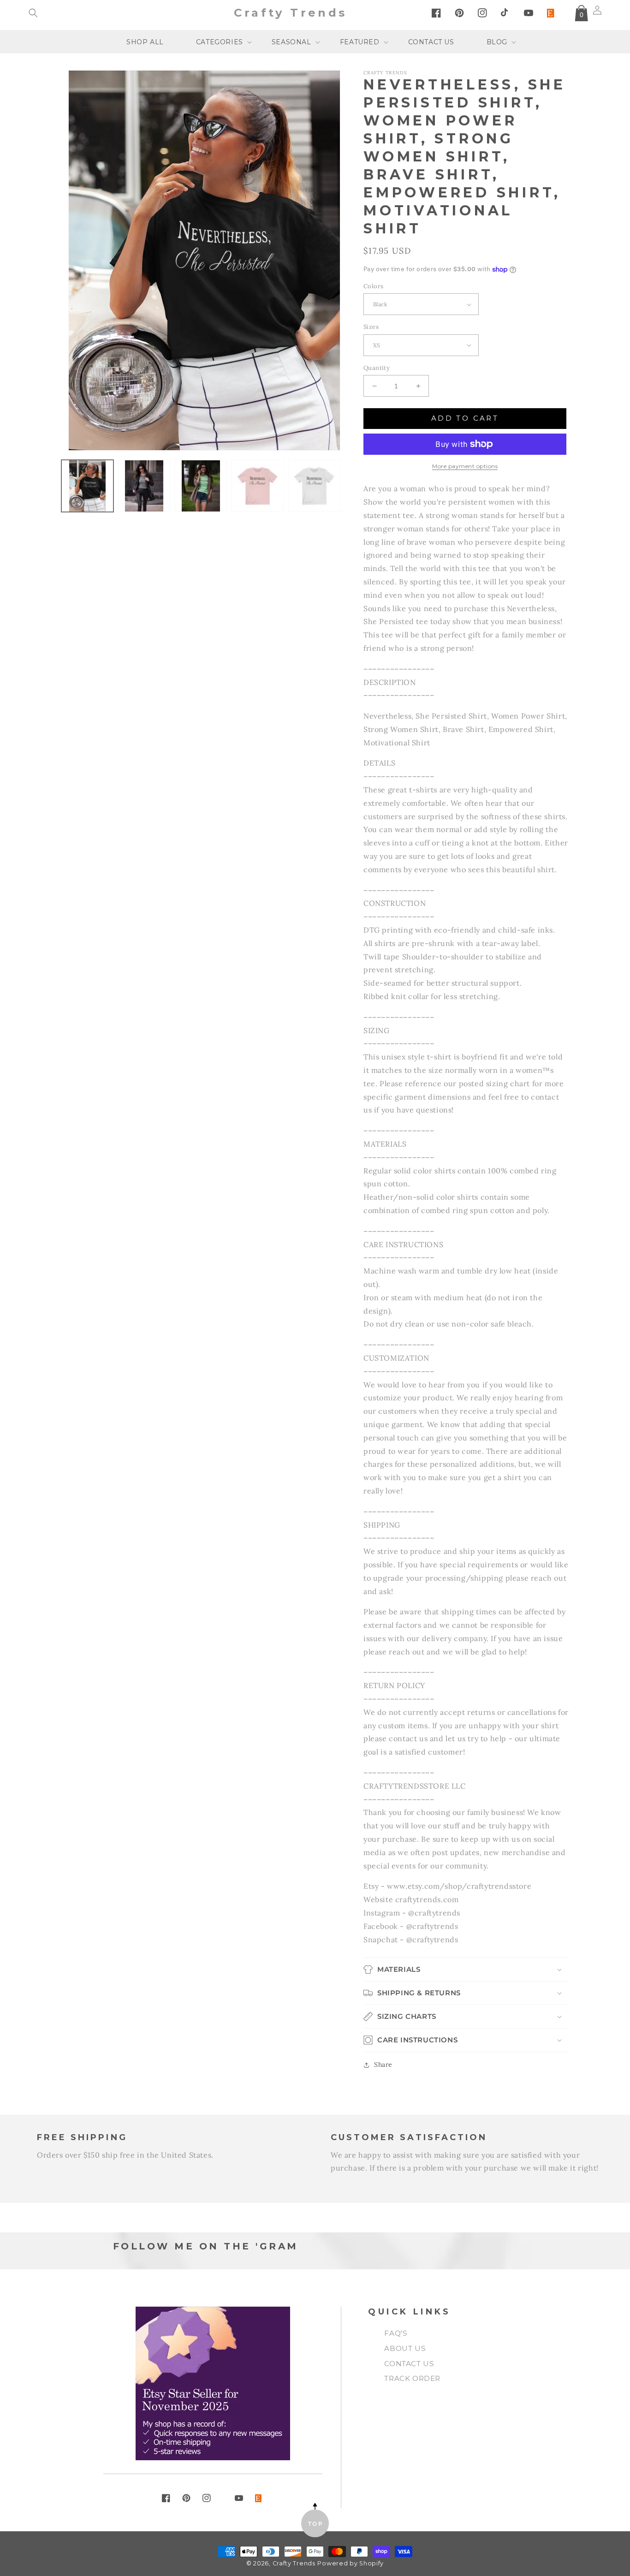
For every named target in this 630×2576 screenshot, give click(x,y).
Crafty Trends (294, 2563)
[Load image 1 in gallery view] (87, 486)
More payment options (465, 466)
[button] (33, 13)
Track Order (412, 2378)
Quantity (377, 368)
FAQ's (396, 2333)
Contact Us (409, 2364)
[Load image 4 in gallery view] (258, 486)
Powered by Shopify (351, 2563)
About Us (405, 2348)
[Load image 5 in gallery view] (314, 486)
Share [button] (383, 2064)
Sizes (371, 327)
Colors (373, 286)
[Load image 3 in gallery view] (201, 486)
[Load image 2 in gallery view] (144, 486)
